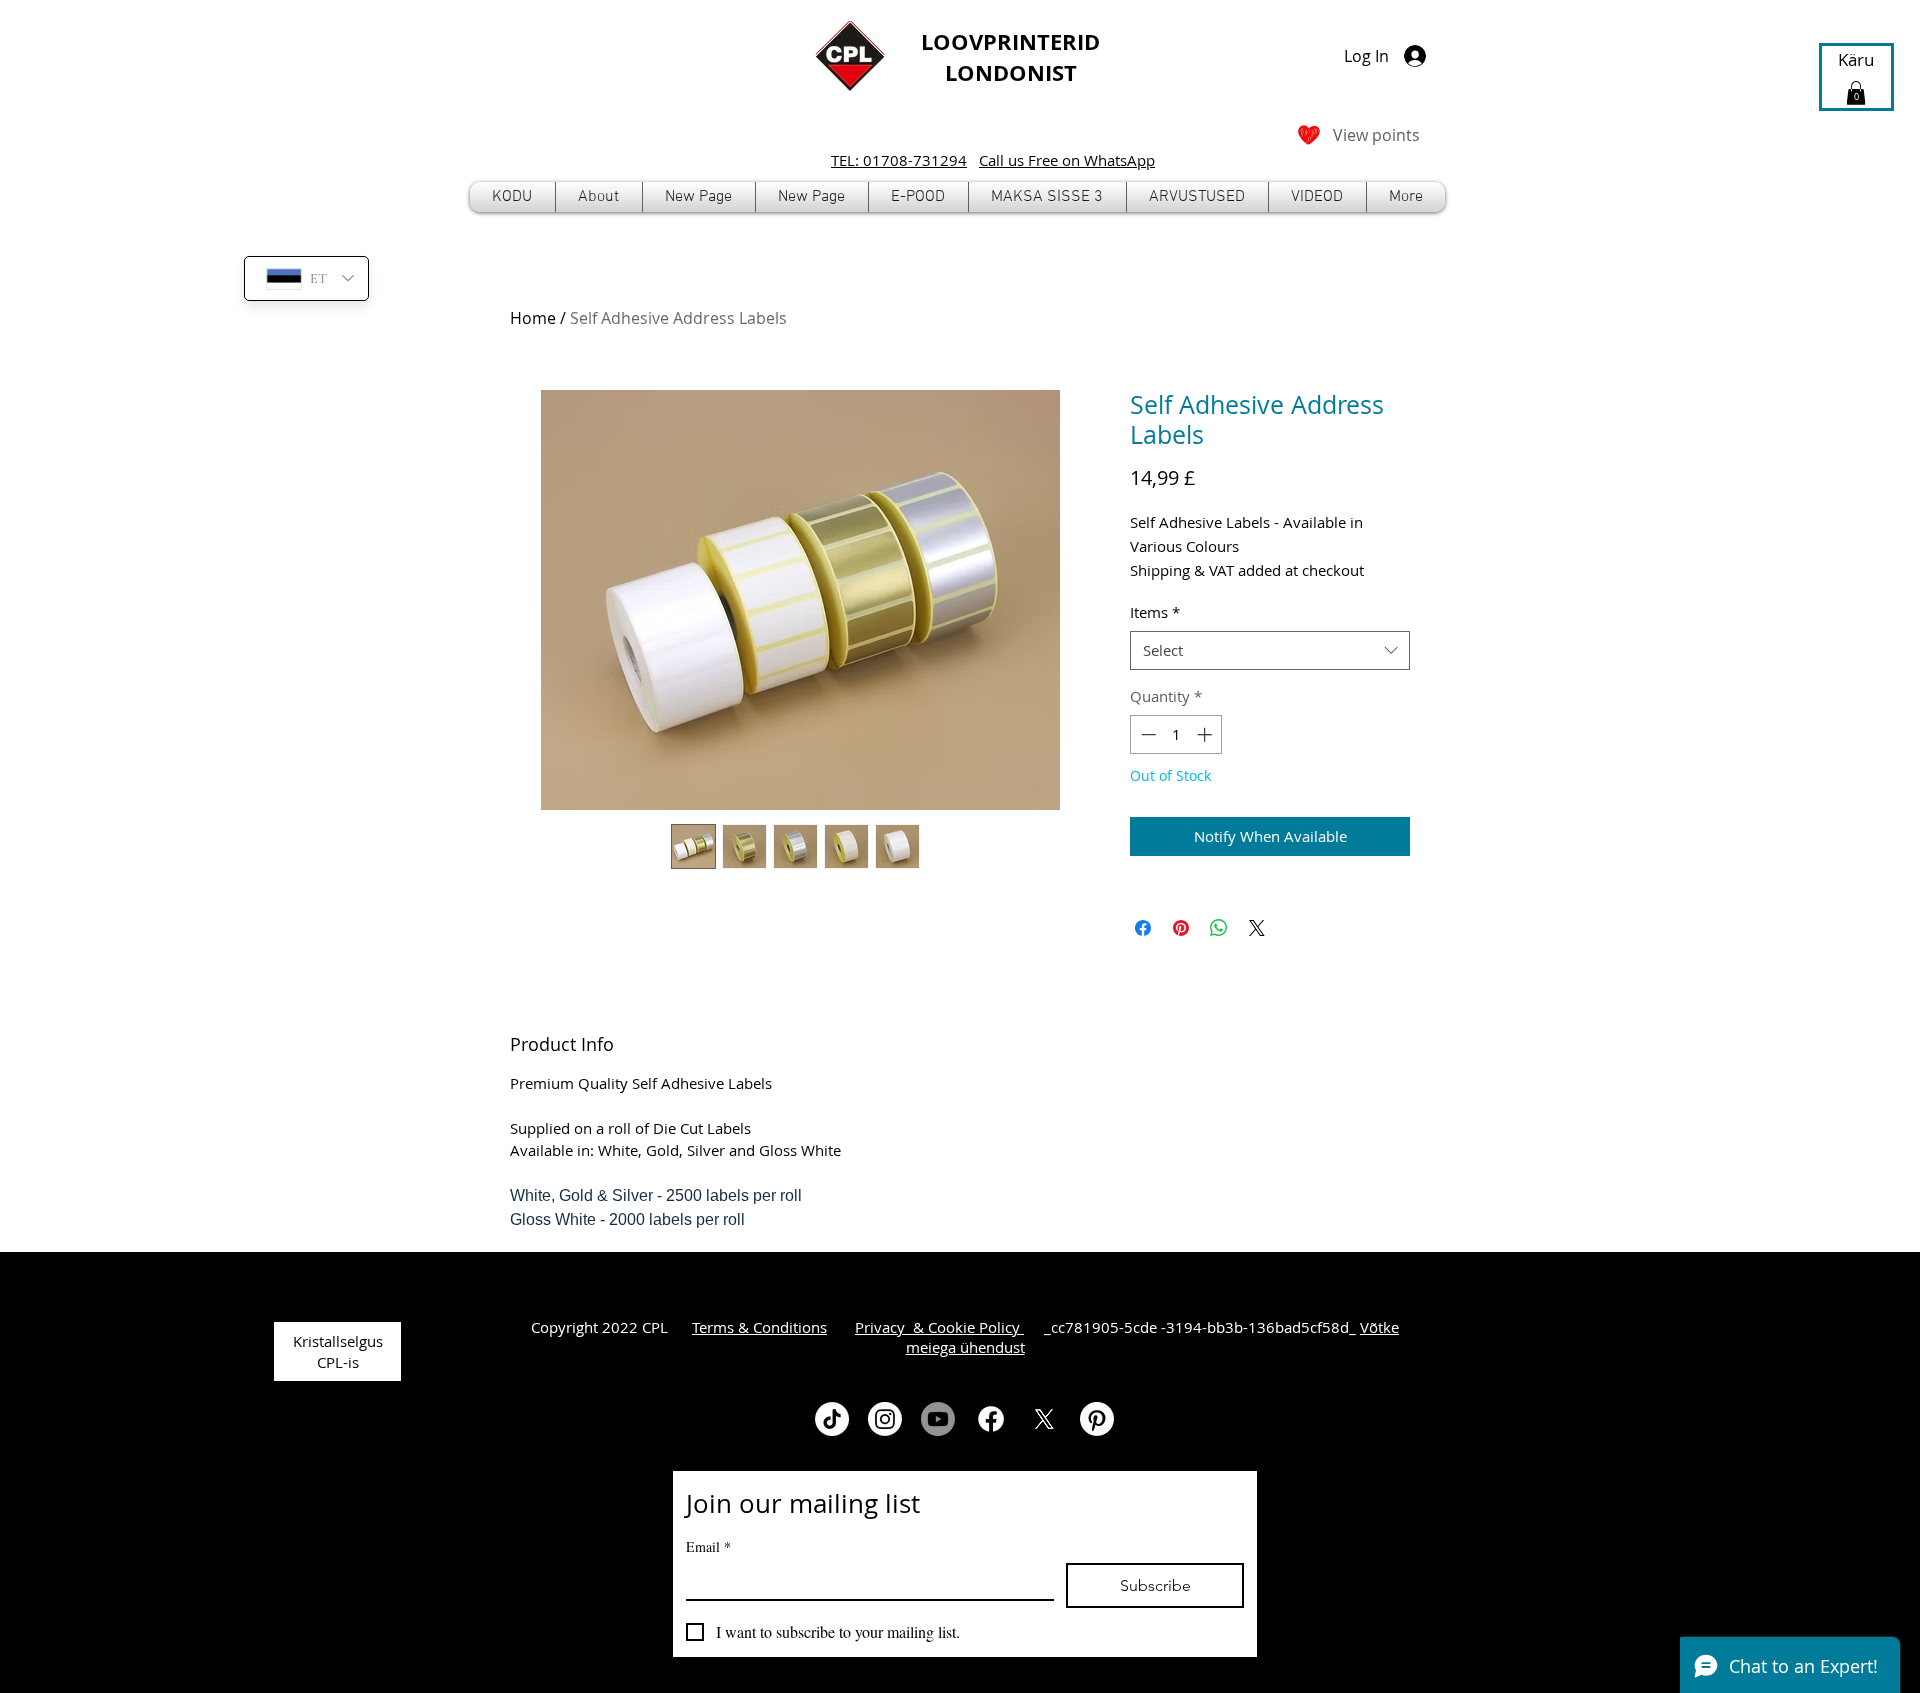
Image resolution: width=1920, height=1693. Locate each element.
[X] (1044, 1419)
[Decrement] (1146, 734)
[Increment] (1206, 734)
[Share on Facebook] (1143, 928)
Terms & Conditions (759, 1327)
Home (533, 318)
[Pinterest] (1097, 1419)
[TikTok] (832, 1419)
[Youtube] (938, 1419)
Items (1155, 612)
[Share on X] (1257, 928)
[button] (918, 197)
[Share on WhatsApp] (1219, 928)
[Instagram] (885, 1419)
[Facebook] (991, 1419)
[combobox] (1270, 650)
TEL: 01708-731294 (899, 160)
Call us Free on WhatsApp (1067, 160)
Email (708, 1546)
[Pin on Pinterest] (1181, 928)
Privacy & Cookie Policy (939, 1327)
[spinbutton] (1176, 734)
